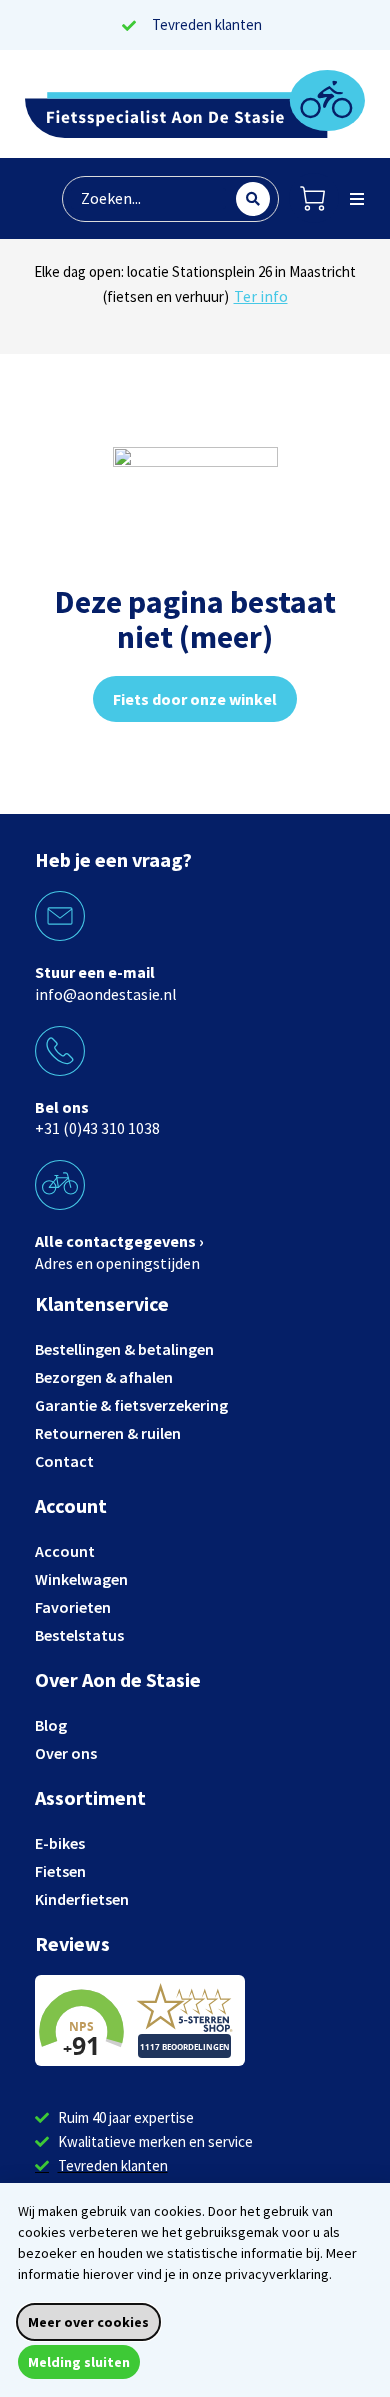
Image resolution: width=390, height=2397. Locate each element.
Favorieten (73, 1607)
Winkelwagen (81, 1579)
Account (65, 1551)
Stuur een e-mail (95, 972)
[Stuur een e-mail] (60, 916)
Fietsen (60, 1871)
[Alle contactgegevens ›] (60, 1185)
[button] (357, 199)
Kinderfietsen (82, 1899)
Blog (51, 1725)
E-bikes (60, 1843)
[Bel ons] (60, 1051)
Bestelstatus (79, 1635)
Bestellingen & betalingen (124, 1349)
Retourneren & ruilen (108, 1433)
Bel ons (62, 1107)
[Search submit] (253, 199)
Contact (64, 1461)
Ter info (287, 321)
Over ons (66, 1753)
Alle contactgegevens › (119, 1241)
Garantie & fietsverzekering (131, 1405)
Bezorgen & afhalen (104, 1377)
